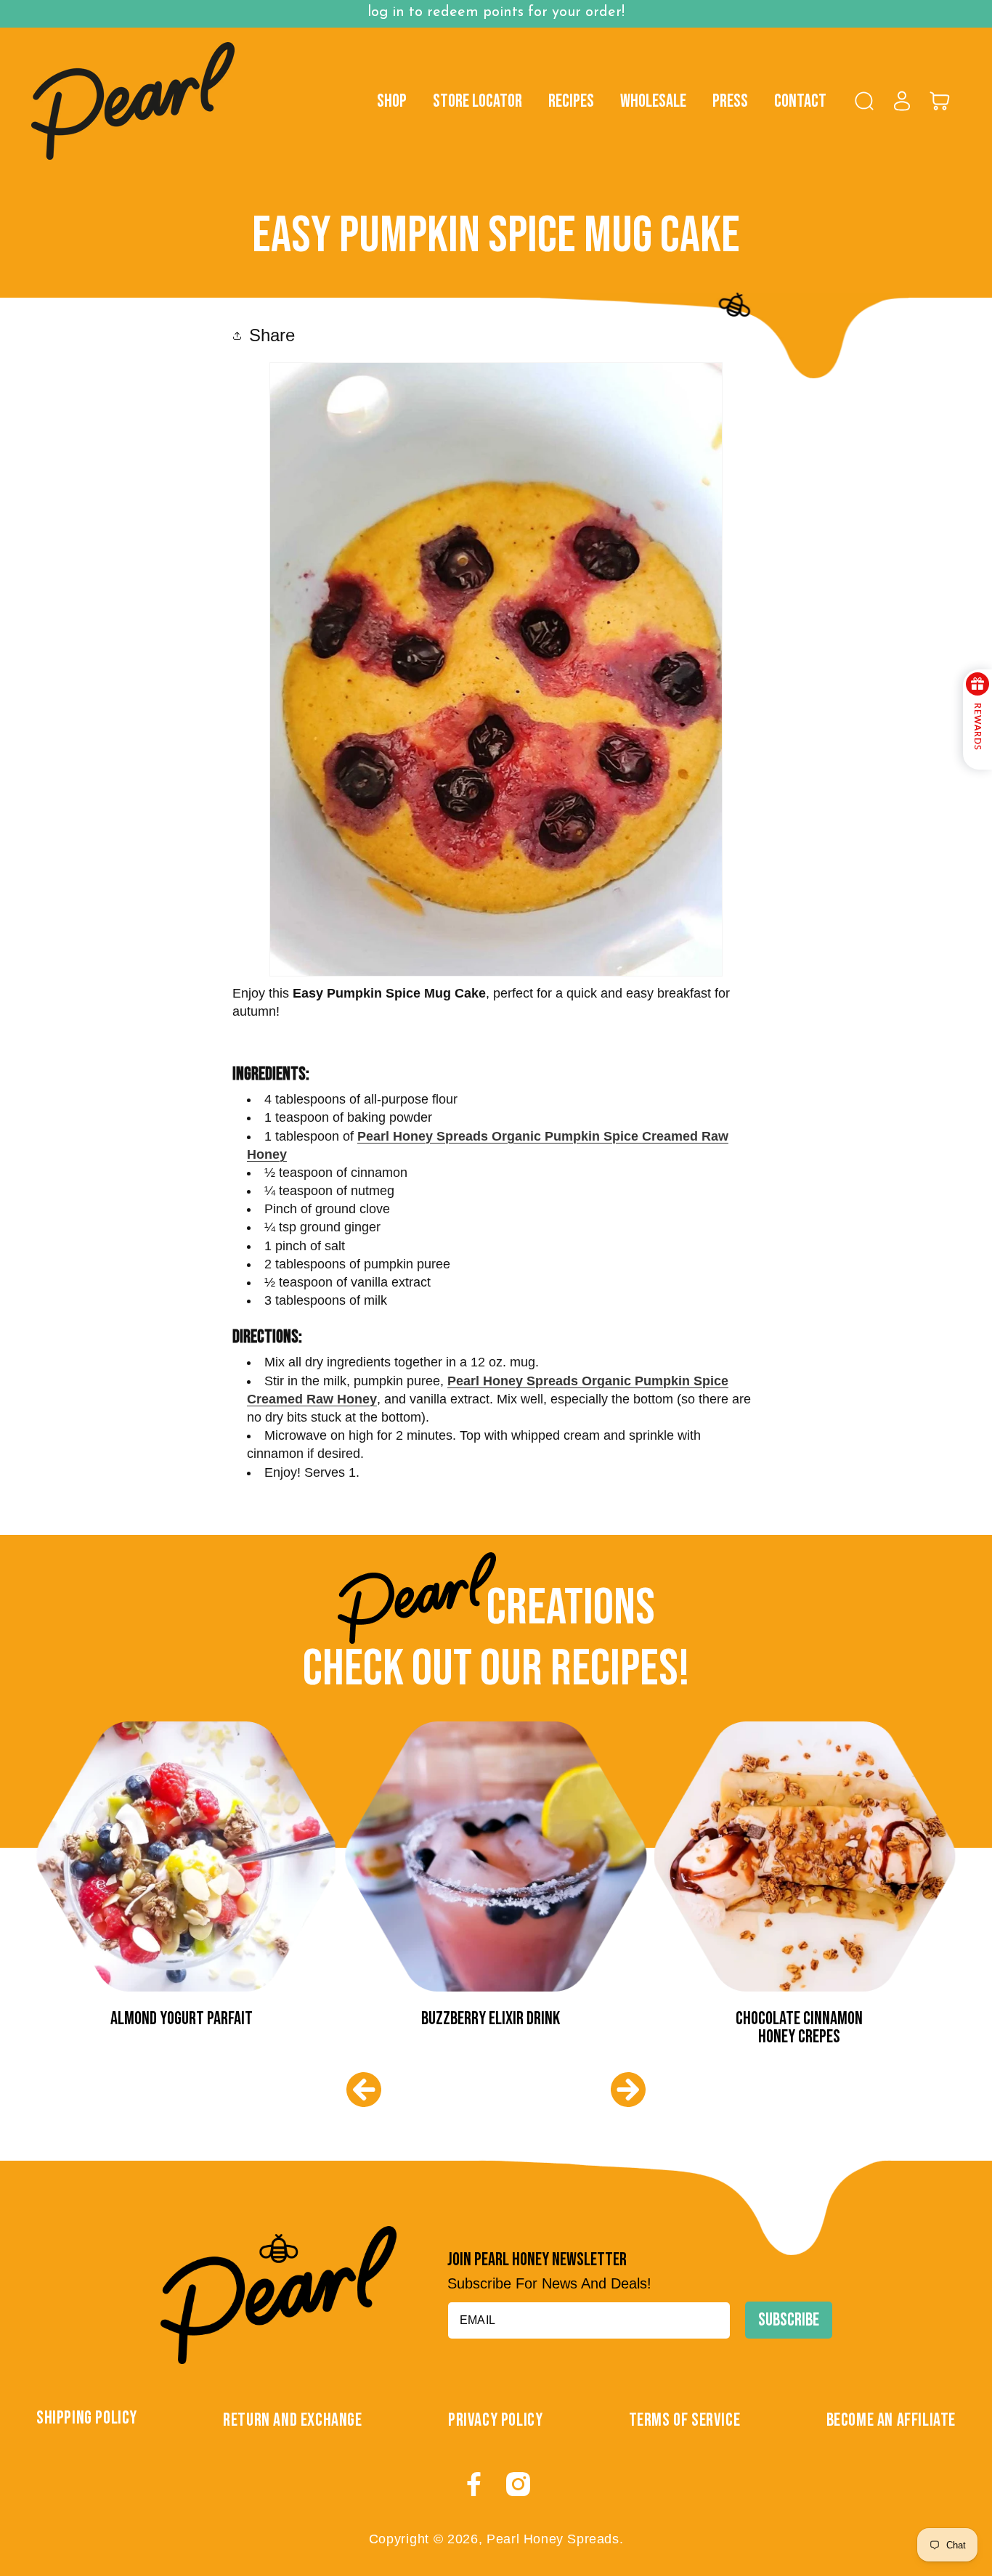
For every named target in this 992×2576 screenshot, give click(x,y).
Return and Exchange (292, 2420)
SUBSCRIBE (789, 2320)
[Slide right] (628, 2090)
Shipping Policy (87, 2418)
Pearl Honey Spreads (553, 2539)
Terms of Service (685, 2420)
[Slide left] (364, 2090)
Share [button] (272, 335)
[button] (864, 101)
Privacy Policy (495, 2420)
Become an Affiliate (891, 2420)
